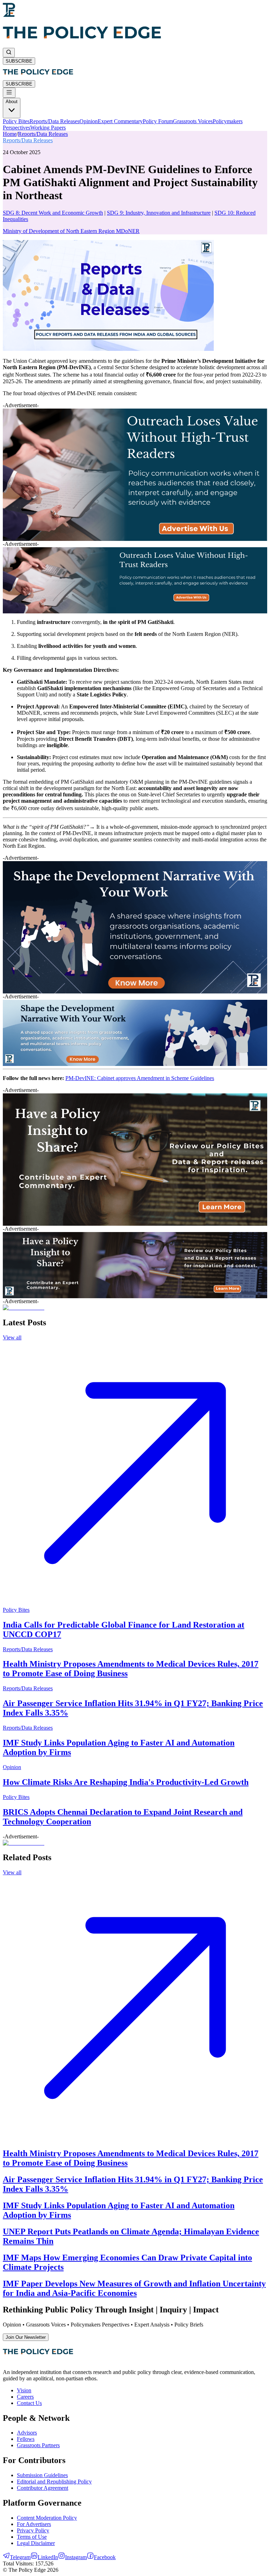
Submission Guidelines (42, 2475)
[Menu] (9, 93)
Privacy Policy (33, 2530)
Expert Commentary (120, 121)
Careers (25, 2397)
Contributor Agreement (43, 2488)
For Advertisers (34, 2524)
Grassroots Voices (193, 121)
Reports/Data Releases (54, 121)
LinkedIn (48, 2557)
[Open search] (9, 53)
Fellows (26, 2439)
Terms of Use (32, 2537)
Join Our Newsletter (26, 2337)
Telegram (20, 2557)
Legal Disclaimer (36, 2543)
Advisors (27, 2433)
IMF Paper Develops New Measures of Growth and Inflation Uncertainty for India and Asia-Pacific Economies (134, 2288)
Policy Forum (158, 121)
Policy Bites (16, 121)
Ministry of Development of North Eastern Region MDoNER (71, 231)
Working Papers (48, 128)
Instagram (76, 2557)
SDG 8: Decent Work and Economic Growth (53, 213)
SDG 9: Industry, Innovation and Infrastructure (159, 213)
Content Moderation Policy (47, 2518)
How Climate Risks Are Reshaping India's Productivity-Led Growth (126, 1782)
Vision (24, 2390)
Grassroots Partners (38, 2445)
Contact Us (29, 2403)
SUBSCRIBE (19, 61)
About (12, 102)
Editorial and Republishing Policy (54, 2482)
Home (10, 134)
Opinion (89, 121)
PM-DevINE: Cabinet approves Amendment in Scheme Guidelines (140, 1078)
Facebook (105, 2557)
